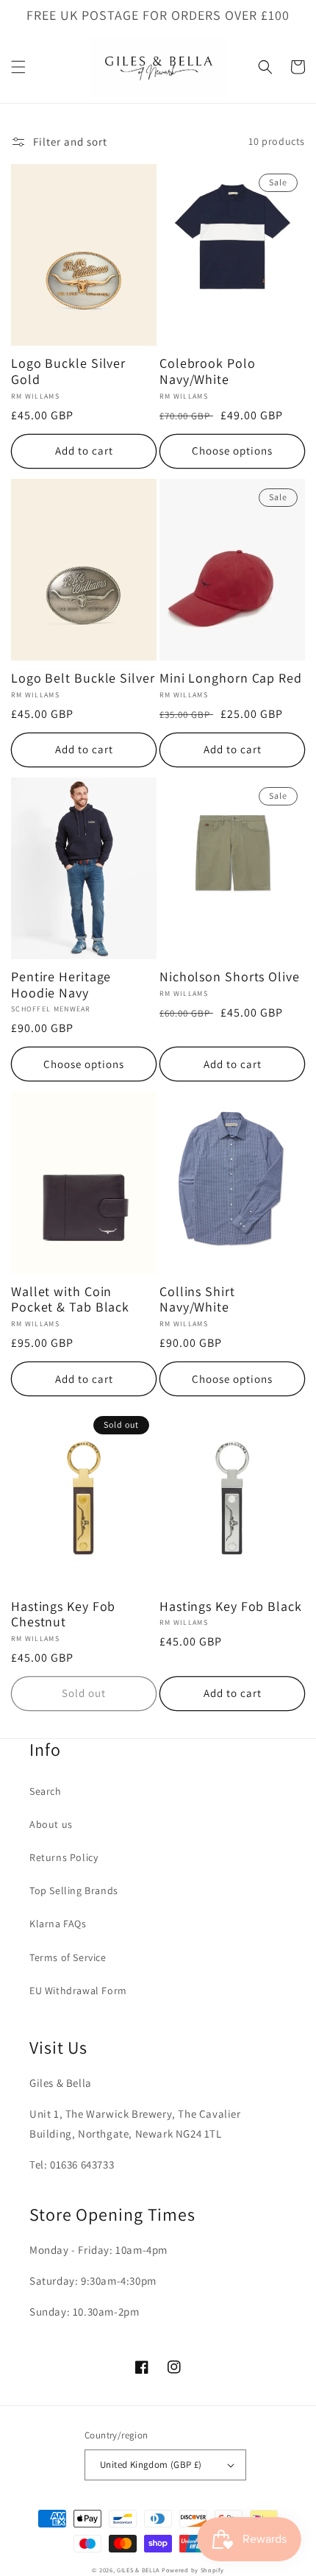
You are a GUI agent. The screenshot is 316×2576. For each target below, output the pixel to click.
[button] (18, 67)
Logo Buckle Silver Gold (68, 371)
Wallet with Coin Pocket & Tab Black (70, 1299)
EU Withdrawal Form (78, 1990)
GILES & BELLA (138, 2570)
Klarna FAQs (58, 1924)
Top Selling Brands (74, 1890)
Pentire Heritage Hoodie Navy (61, 985)
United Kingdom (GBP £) (151, 2465)
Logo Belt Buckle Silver (83, 678)
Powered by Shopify (193, 2570)
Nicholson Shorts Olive (230, 977)
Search (46, 1791)
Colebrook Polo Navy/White (208, 371)
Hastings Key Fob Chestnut (63, 1614)
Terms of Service (68, 1957)
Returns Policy (64, 1857)
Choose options (232, 451)
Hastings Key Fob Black (231, 1607)
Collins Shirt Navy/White (197, 1299)
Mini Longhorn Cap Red (231, 678)
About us (51, 1824)
